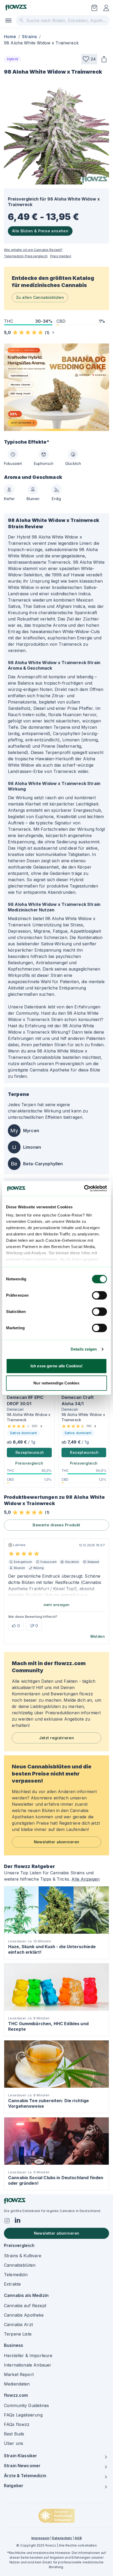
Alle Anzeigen (86, 1879)
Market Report (19, 2374)
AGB (78, 2538)
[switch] (99, 1295)
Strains (30, 37)
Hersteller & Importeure (28, 2356)
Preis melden (61, 256)
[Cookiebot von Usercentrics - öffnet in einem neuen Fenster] (84, 1188)
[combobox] (63, 20)
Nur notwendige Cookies (56, 1383)
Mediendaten (17, 2384)
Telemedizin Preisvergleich (26, 256)
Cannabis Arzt (18, 2324)
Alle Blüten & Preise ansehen (40, 231)
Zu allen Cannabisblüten (40, 297)
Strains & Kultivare (23, 2256)
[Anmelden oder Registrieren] (106, 8)
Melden (98, 1636)
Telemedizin (16, 2275)
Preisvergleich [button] (29, 1463)
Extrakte (12, 2284)
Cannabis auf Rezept (25, 2306)
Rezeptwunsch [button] (30, 1452)
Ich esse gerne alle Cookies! (56, 1366)
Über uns (14, 2443)
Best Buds (14, 2434)
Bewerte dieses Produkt (56, 1525)
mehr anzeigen (57, 1605)
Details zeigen (84, 1349)
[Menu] (8, 20)
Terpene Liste (18, 2334)
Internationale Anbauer (28, 2365)
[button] (89, 59)
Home (10, 37)
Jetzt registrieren (57, 1738)
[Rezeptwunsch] (94, 8)
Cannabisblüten (20, 2265)
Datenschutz (62, 2538)
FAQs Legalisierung (23, 2415)
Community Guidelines (26, 2405)
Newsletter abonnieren (57, 1842)
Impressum (40, 2538)
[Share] (104, 59)
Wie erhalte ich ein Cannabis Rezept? (33, 250)
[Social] (7, 2221)
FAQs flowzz (17, 2424)
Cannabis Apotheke (24, 2315)
